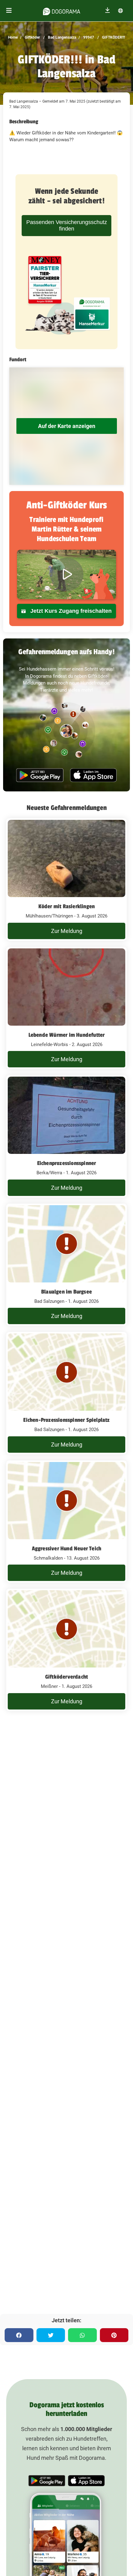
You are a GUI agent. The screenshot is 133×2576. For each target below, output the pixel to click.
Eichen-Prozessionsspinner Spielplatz (66, 1420)
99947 (88, 37)
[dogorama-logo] (62, 11)
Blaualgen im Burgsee (66, 1292)
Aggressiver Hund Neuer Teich (67, 1549)
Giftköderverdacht (66, 1677)
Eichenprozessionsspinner (67, 1163)
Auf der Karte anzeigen (67, 426)
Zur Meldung (67, 931)
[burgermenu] (9, 11)
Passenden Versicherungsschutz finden (67, 225)
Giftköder (32, 37)
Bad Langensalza (62, 37)
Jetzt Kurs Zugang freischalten (70, 611)
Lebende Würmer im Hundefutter (67, 1035)
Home (13, 37)
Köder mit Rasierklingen (67, 906)
